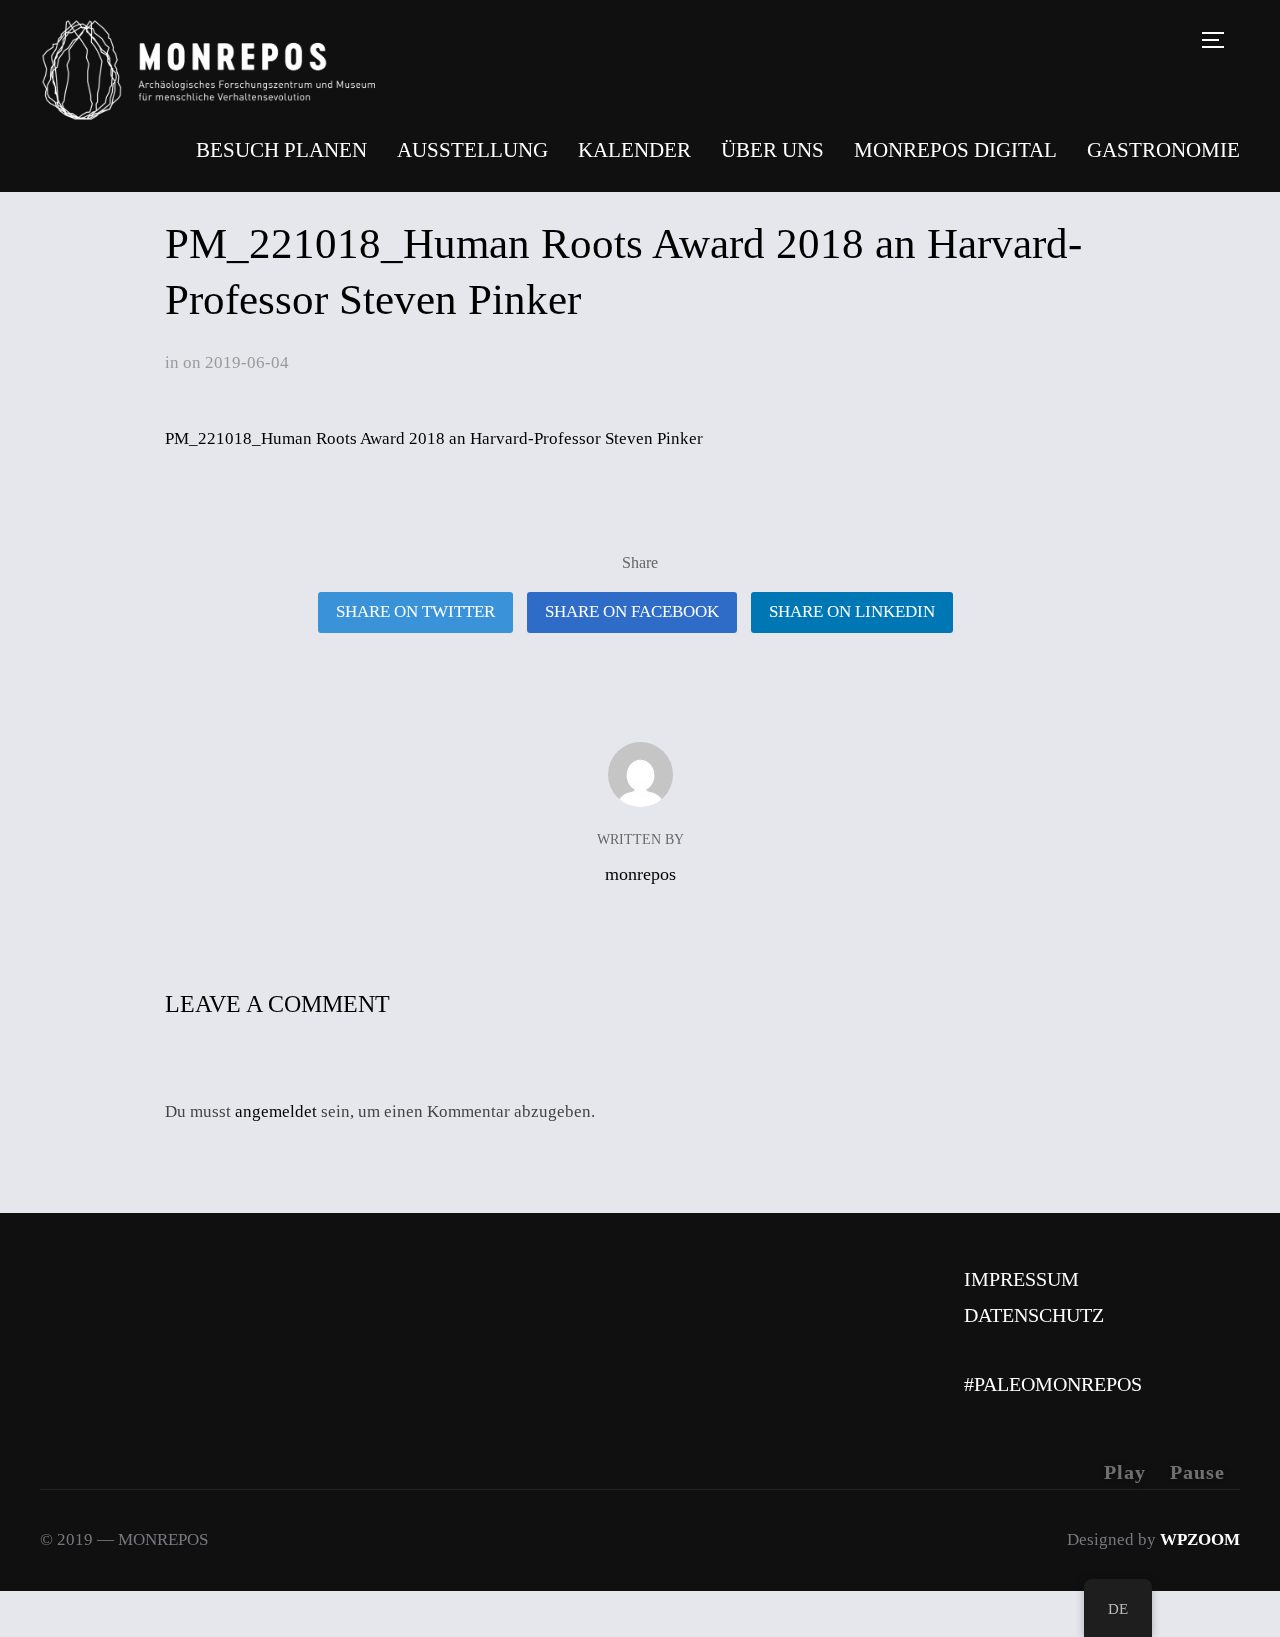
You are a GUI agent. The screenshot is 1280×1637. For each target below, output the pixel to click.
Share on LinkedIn (852, 611)
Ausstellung (472, 150)
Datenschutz (1034, 1315)
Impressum (1021, 1279)
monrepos (640, 874)
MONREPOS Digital (955, 150)
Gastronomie (1163, 150)
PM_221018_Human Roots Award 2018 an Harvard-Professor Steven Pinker (434, 438)
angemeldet (276, 1111)
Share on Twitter (415, 611)
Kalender (634, 150)
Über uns (772, 150)
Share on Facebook (632, 611)
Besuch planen (281, 150)
